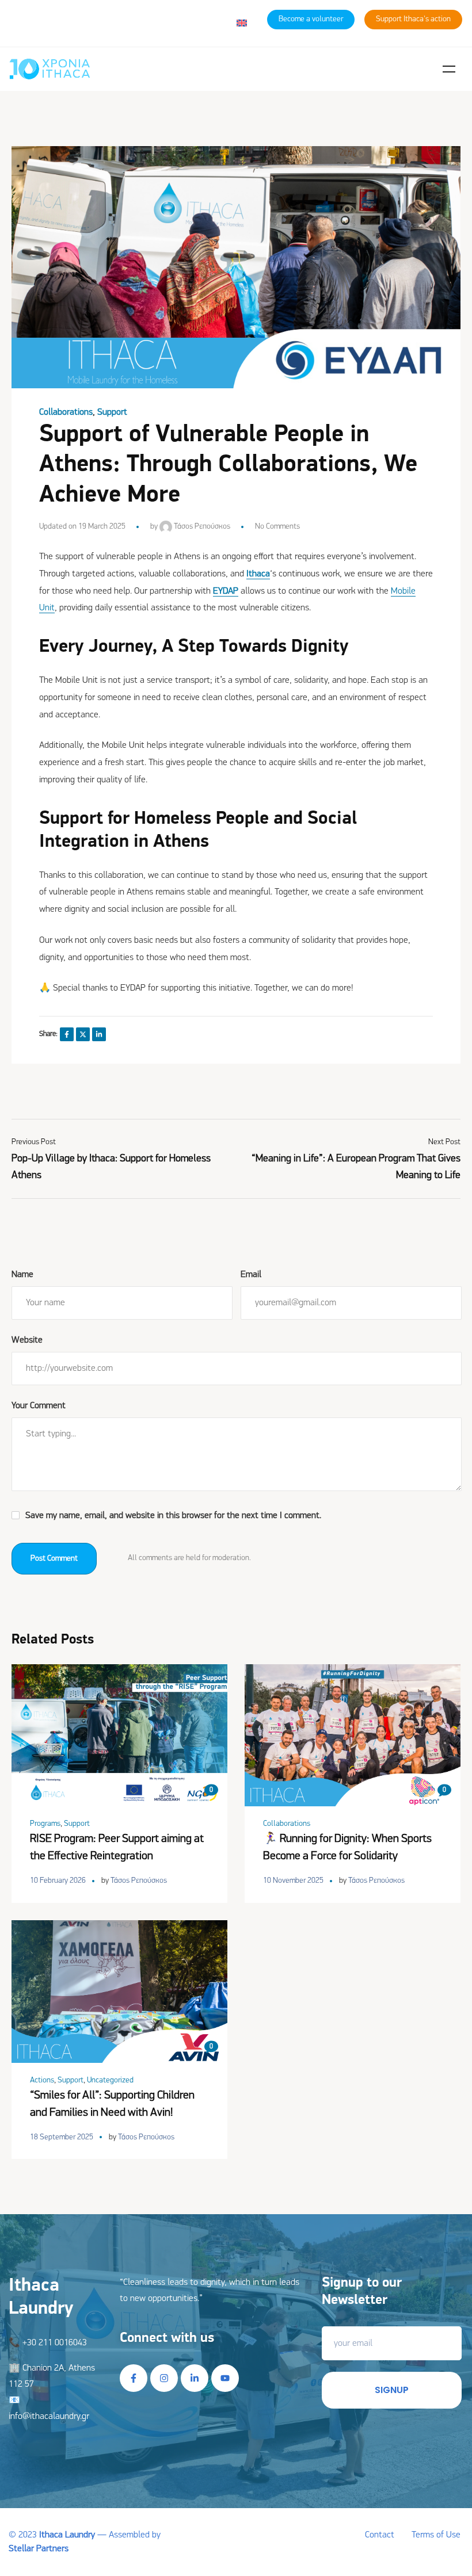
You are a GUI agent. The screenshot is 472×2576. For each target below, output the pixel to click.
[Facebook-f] (134, 2378)
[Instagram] (164, 2378)
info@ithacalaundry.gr (49, 2417)
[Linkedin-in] (195, 2378)
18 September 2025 (62, 2137)
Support (112, 412)
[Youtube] (225, 2378)
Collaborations (66, 412)
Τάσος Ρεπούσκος (201, 527)
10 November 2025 (293, 1881)
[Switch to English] (242, 23)
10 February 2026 (58, 1881)
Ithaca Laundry (67, 2535)
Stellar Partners (39, 2549)
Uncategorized (110, 2080)
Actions (42, 2080)
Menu (449, 69)
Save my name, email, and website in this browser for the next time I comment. (173, 1516)
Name (22, 1275)
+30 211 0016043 (55, 2343)
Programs (45, 1824)
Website (27, 1340)
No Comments (277, 527)
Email (251, 1275)
